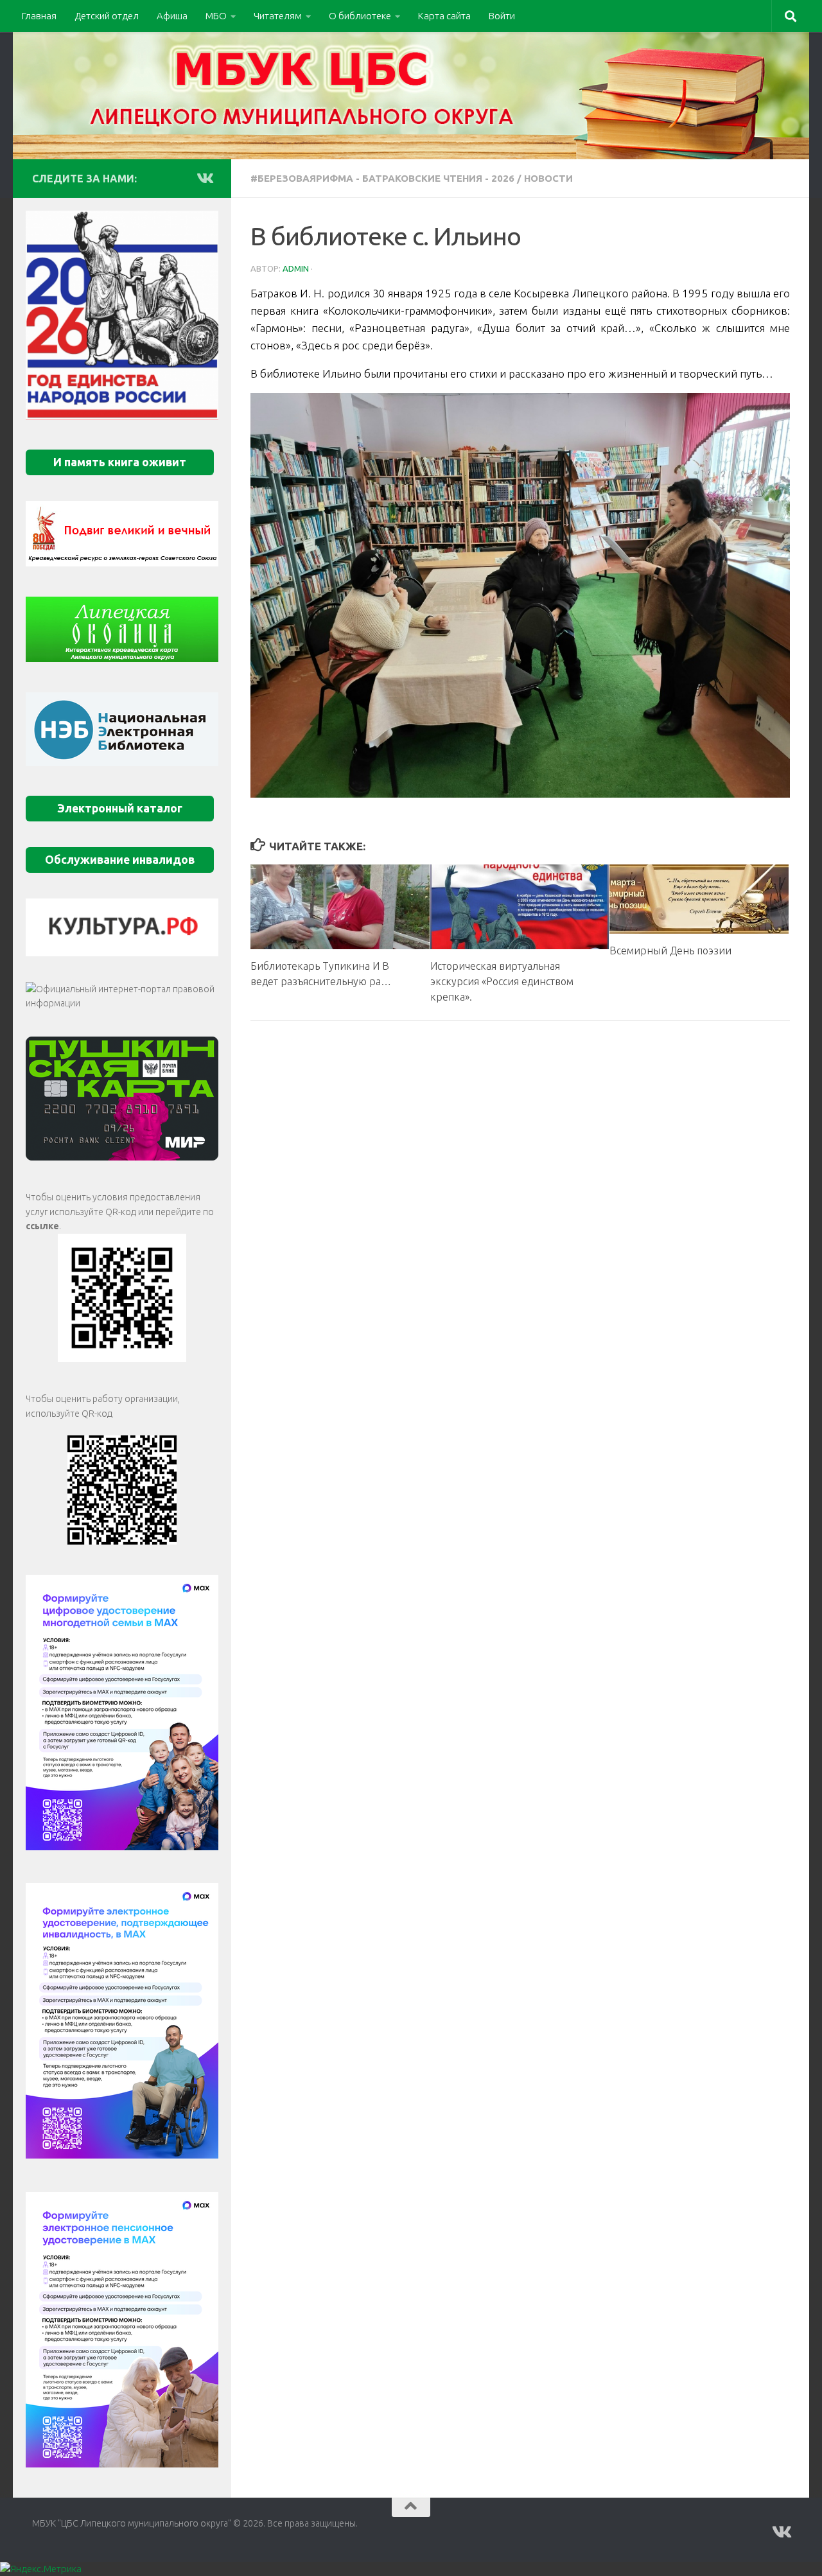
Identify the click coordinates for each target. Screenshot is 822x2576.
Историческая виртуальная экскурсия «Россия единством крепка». (502, 981)
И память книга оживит (120, 462)
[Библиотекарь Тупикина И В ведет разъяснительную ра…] (340, 907)
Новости (548, 178)
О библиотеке (360, 16)
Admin (296, 268)
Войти (502, 16)
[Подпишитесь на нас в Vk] (204, 178)
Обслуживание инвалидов (120, 860)
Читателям (278, 16)
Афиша (172, 16)
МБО (216, 16)
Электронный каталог (120, 808)
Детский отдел (107, 16)
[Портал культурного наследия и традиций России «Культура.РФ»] (122, 927)
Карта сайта (444, 16)
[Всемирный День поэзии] (699, 899)
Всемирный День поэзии (670, 951)
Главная (39, 16)
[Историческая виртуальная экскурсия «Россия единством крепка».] (520, 907)
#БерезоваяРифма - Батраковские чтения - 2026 (382, 178)
